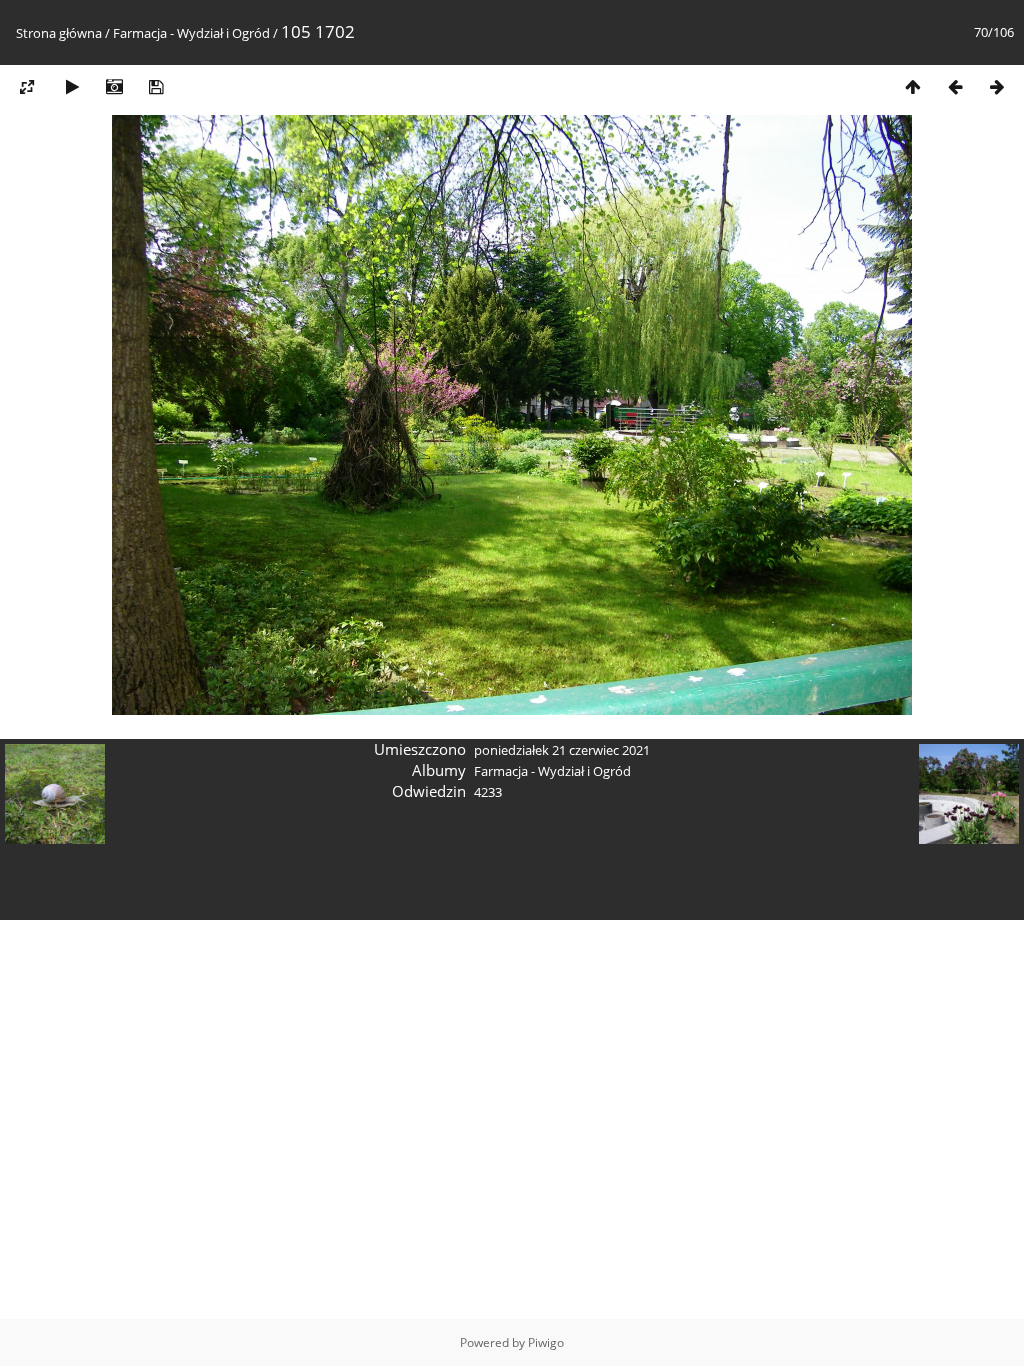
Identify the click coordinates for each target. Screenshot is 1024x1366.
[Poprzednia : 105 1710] (955, 86)
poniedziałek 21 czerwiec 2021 (562, 750)
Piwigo (546, 1342)
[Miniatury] (913, 86)
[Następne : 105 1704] (997, 86)
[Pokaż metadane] (114, 86)
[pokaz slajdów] (72, 86)
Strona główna (59, 33)
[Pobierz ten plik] (156, 86)
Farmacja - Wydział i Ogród (191, 33)
